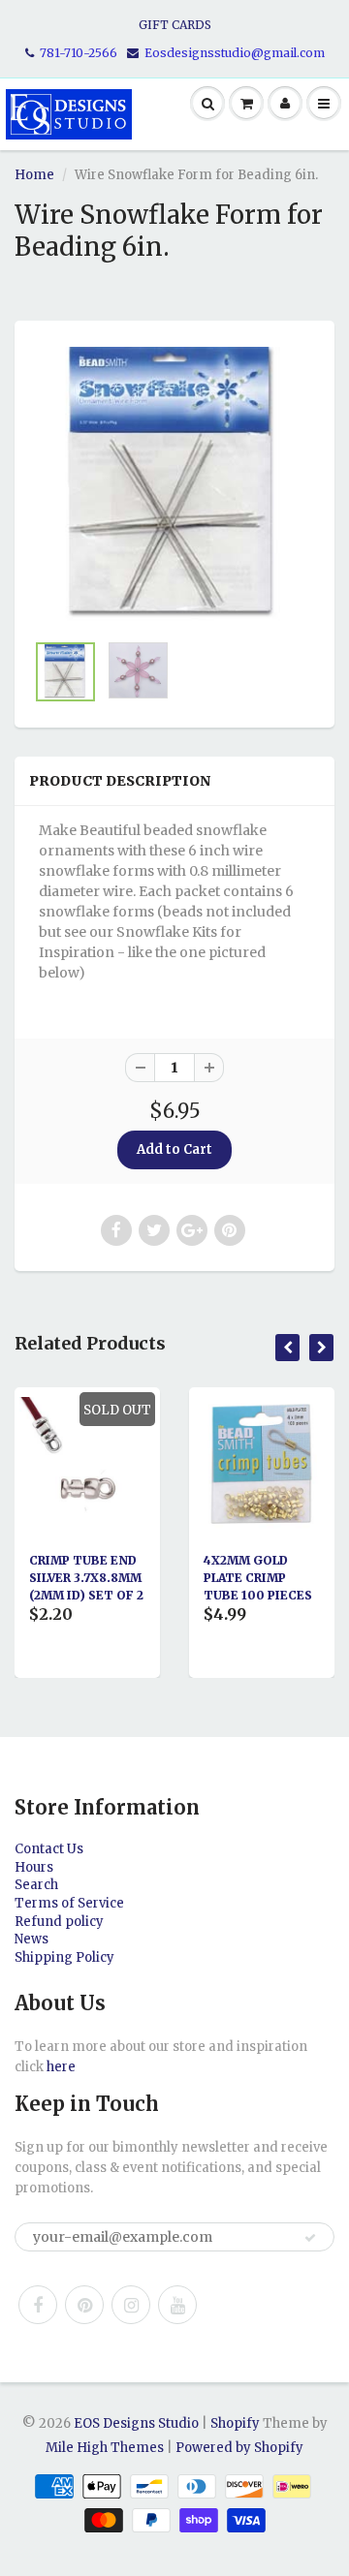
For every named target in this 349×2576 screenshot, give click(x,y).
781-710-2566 (79, 53)
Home (34, 175)
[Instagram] (131, 2305)
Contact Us (49, 1849)
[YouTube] (177, 2305)
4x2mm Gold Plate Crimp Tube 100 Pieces (186, 1578)
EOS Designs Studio (136, 2423)
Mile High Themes (105, 2448)
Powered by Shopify (239, 2448)
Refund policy (59, 1922)
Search (36, 1885)
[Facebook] (38, 2305)
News (32, 1939)
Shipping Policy (64, 1957)
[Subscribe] (310, 2238)
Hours (34, 1867)
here (61, 2067)
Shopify (235, 2423)
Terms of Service (69, 1903)
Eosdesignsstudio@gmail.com (235, 53)
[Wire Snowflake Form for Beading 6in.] (174, 485)
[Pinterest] (84, 2305)
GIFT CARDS (175, 25)
